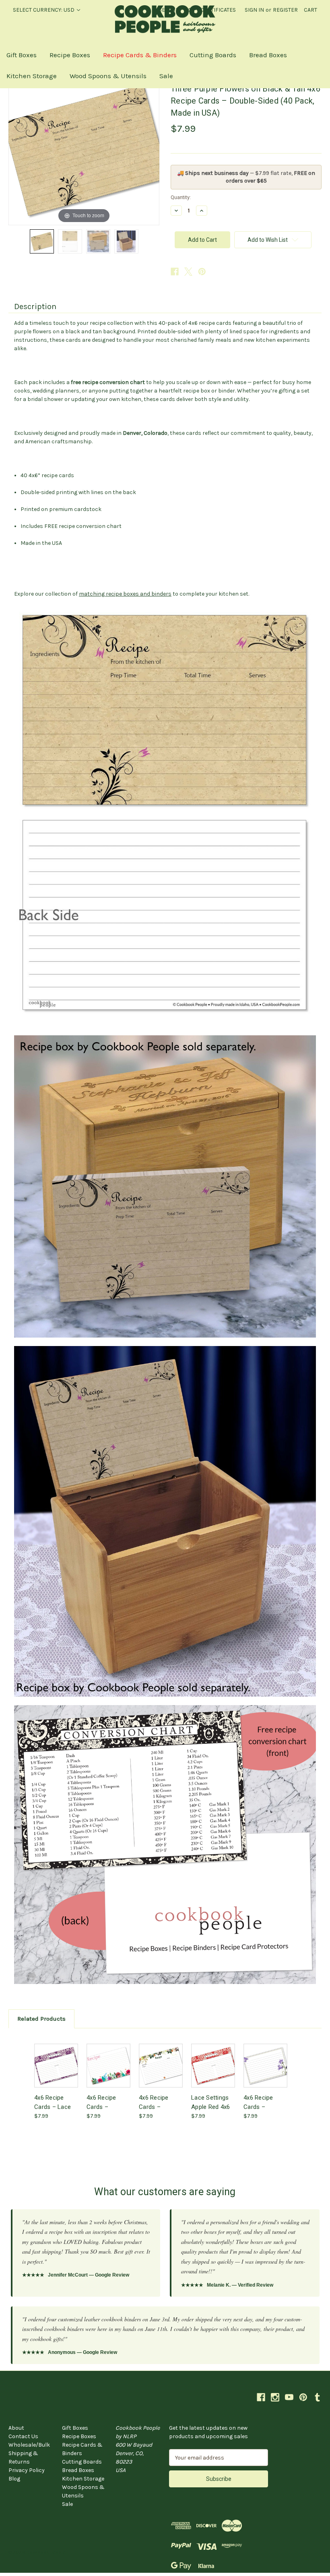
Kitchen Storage (32, 76)
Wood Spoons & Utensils (108, 76)
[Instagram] (275, 2397)
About (16, 2428)
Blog (14, 2479)
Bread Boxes (268, 55)
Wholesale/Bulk (29, 2445)
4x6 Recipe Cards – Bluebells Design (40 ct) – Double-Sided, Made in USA (265, 2102)
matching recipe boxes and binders (125, 594)
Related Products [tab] (41, 2019)
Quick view (56, 2058)
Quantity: (181, 197)
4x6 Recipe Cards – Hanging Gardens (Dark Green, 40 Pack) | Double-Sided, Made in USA (160, 2102)
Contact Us (23, 2436)
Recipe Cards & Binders (140, 55)
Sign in (254, 10)
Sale (166, 76)
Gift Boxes (22, 55)
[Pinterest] (202, 272)
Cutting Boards (213, 55)
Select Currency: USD (44, 10)
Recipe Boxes (70, 55)
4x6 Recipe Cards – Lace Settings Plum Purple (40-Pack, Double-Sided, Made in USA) (54, 2102)
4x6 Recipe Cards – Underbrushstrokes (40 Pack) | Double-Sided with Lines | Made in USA (108, 2102)
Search (169, 10)
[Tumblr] (317, 2397)
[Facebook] (175, 272)
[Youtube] (289, 2397)
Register (285, 10)
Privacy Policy (27, 2470)
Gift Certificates (212, 10)
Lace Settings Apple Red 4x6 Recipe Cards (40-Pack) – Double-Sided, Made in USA (210, 2102)
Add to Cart (56, 2072)
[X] (188, 272)
